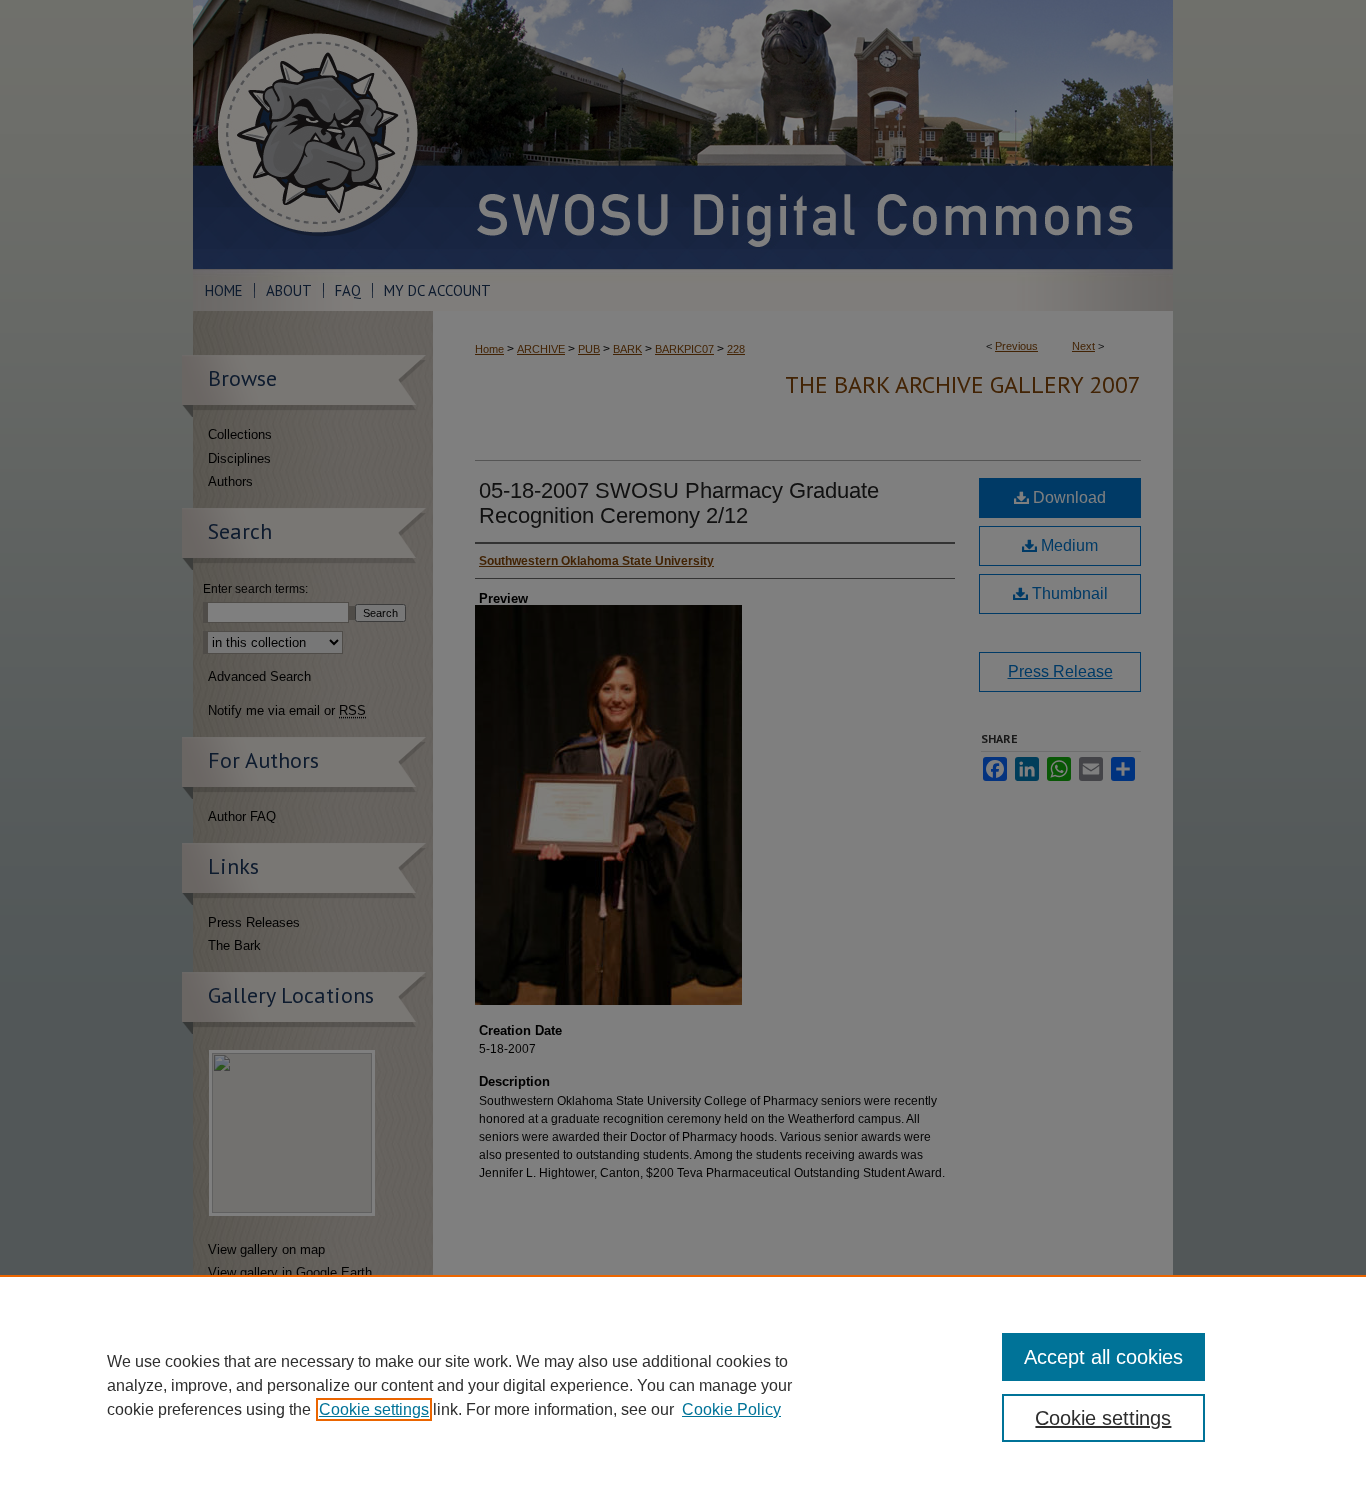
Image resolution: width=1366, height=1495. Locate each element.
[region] (683, 1385)
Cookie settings (374, 1409)
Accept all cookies (1103, 1357)
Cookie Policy (731, 1409)
